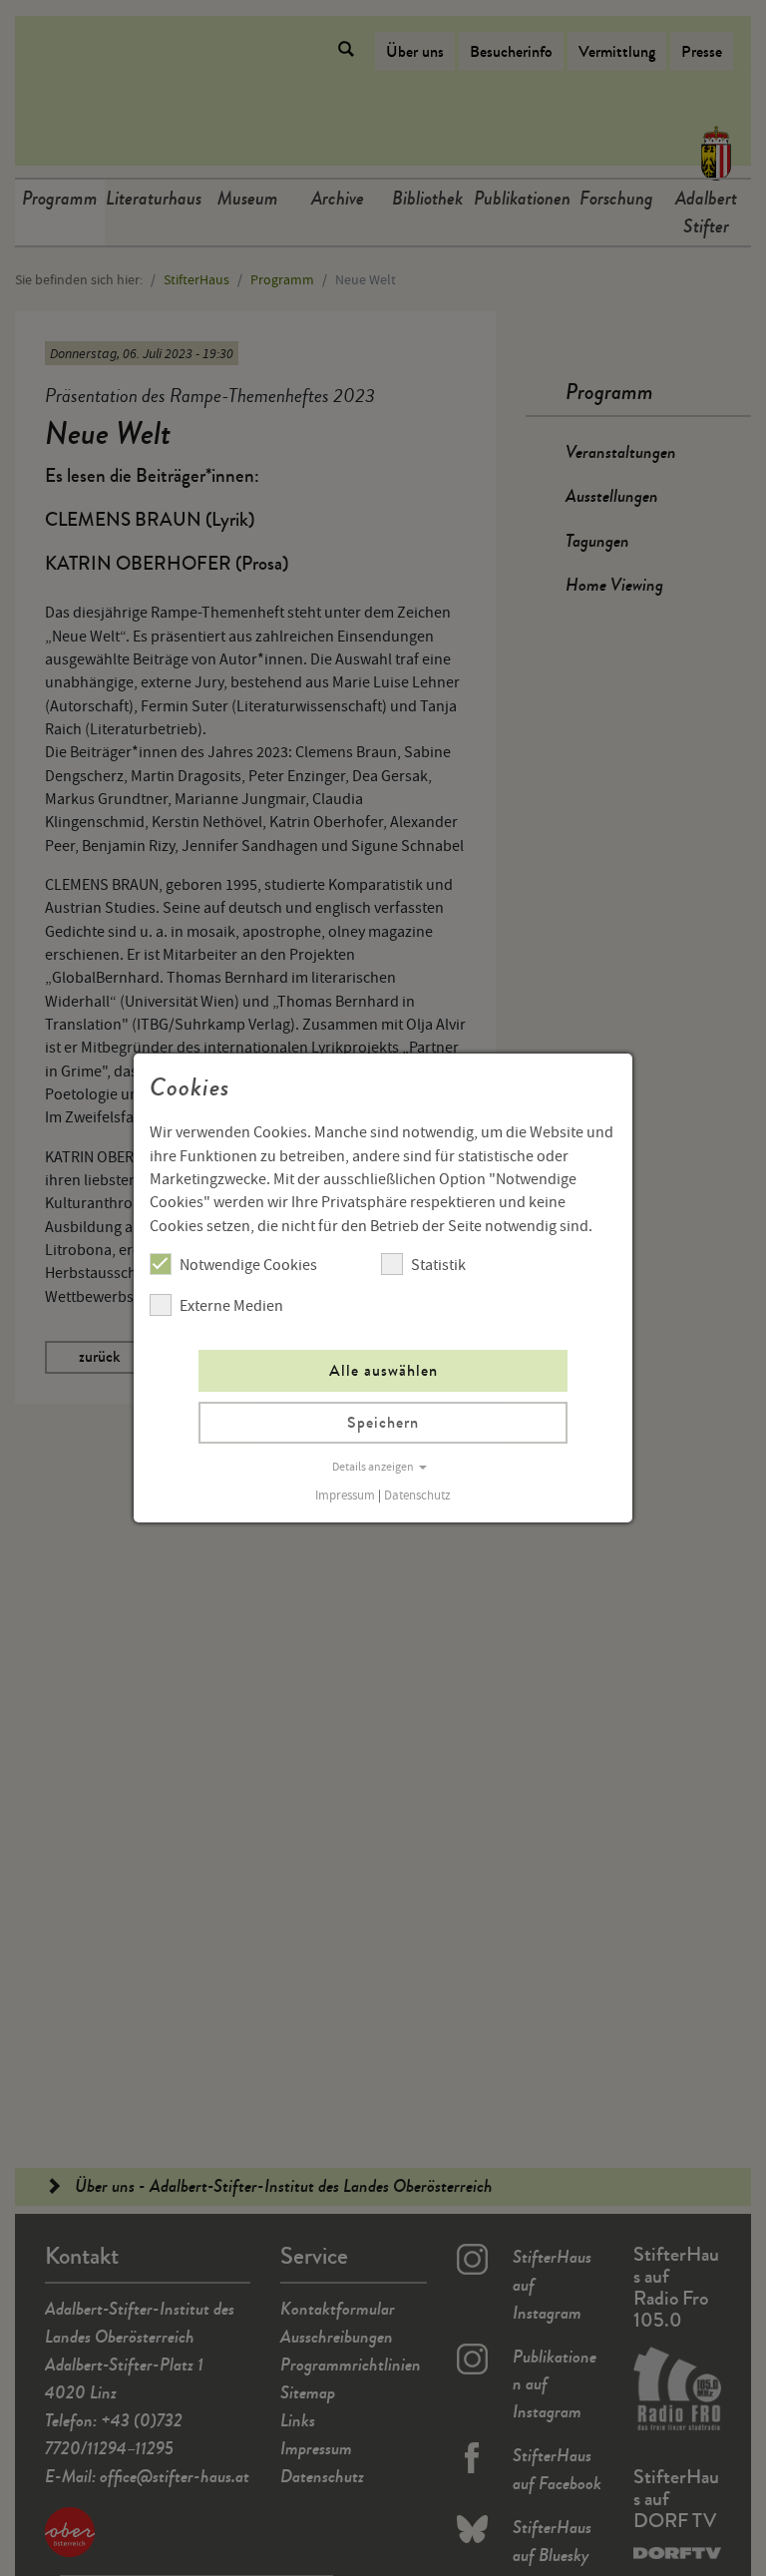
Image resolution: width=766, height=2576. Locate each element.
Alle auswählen (383, 1370)
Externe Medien (231, 1306)
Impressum (345, 1496)
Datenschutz (417, 1496)
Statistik (438, 1265)
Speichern (383, 1422)
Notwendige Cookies (248, 1265)
